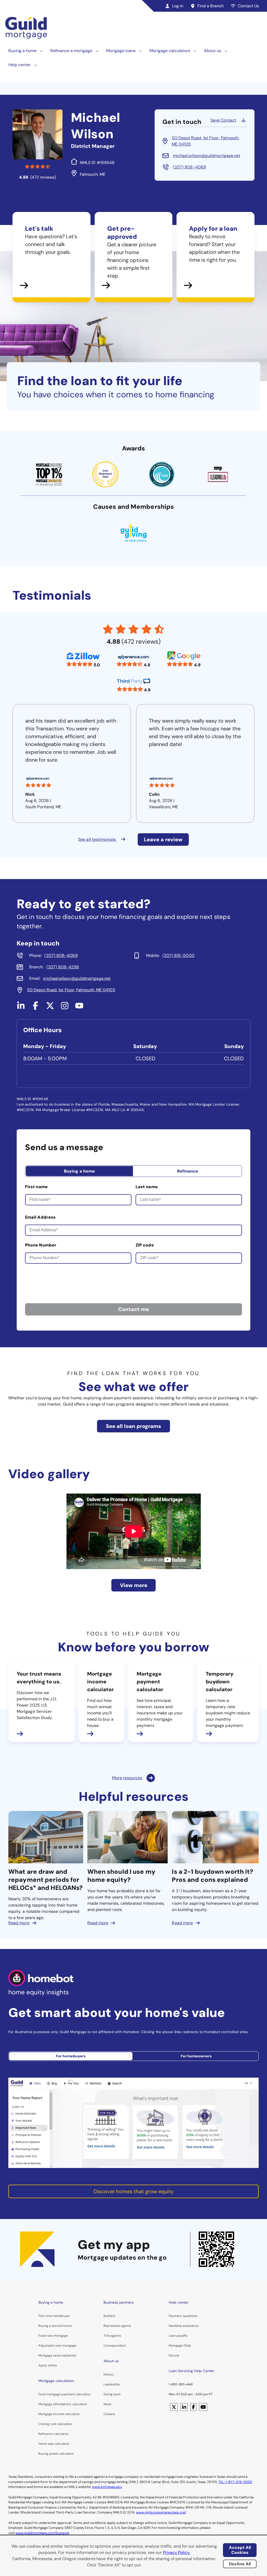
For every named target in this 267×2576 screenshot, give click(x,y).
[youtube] (79, 1008)
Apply (43, 2365)
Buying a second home (55, 2326)
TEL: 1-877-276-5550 (235, 2482)
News (107, 2404)
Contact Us (248, 6)
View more (134, 1585)
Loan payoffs (178, 2336)
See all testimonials (98, 839)
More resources (127, 1778)
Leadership (112, 2384)
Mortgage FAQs (180, 2346)
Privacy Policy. (177, 2552)
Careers (109, 2414)
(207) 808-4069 (189, 167)
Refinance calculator (53, 2434)
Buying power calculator (56, 2454)
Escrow (174, 2355)
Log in (178, 6)
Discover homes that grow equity (134, 2191)
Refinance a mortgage (71, 51)
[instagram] (65, 1008)
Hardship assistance (184, 2326)
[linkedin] (21, 1008)
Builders (109, 2316)
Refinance (188, 1171)
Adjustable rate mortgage (57, 2346)
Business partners (119, 2302)
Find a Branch (211, 6)
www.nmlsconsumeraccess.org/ (161, 2512)
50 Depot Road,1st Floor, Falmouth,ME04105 (206, 141)
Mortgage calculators (170, 51)
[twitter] (50, 1008)
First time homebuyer (54, 2316)
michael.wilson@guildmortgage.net (207, 156)
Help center (20, 65)
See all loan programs (133, 1426)
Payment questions (183, 2316)
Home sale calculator (54, 2444)
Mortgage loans (121, 51)
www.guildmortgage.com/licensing (42, 2533)
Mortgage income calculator (59, 2414)
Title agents (112, 2336)
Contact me (133, 1309)
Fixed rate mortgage (53, 2336)
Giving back (112, 2394)
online (52, 2365)
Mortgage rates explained (57, 2355)
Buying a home (22, 51)
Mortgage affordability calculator (63, 2404)
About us (213, 51)
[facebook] (35, 1008)
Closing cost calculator (55, 2424)
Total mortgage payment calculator (65, 2394)
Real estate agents (117, 2326)
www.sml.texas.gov (107, 2487)
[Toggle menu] (41, 51)
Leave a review (163, 839)
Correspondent (115, 2346)
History (109, 2374)
